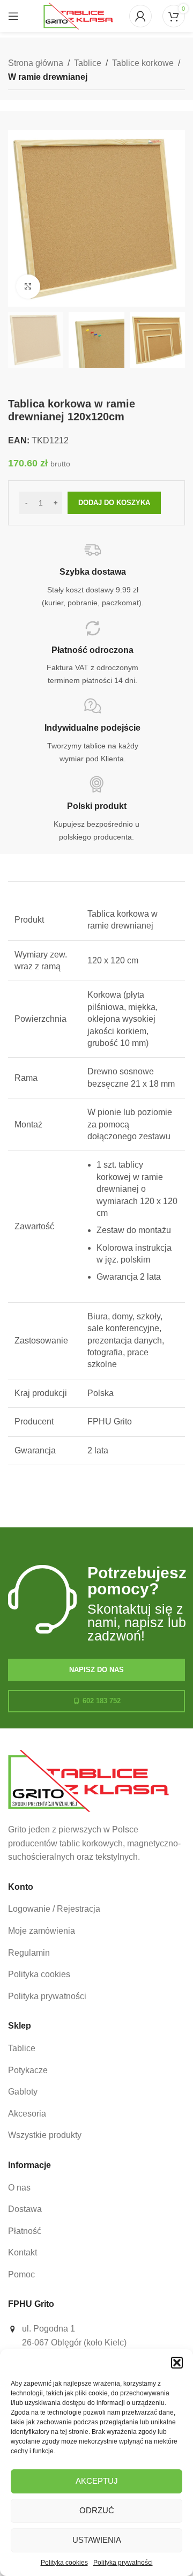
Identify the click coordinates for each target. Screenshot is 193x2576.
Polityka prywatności (123, 2563)
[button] (177, 2363)
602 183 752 (102, 1701)
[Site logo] (78, 15)
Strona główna (36, 63)
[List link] (96, 1909)
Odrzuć (97, 2510)
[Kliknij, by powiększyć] (28, 287)
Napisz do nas (96, 1670)
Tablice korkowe (143, 63)
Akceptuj (97, 2481)
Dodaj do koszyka (114, 503)
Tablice (88, 63)
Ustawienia (97, 2540)
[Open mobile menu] (13, 16)
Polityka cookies (64, 2563)
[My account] (140, 16)
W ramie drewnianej (48, 77)
